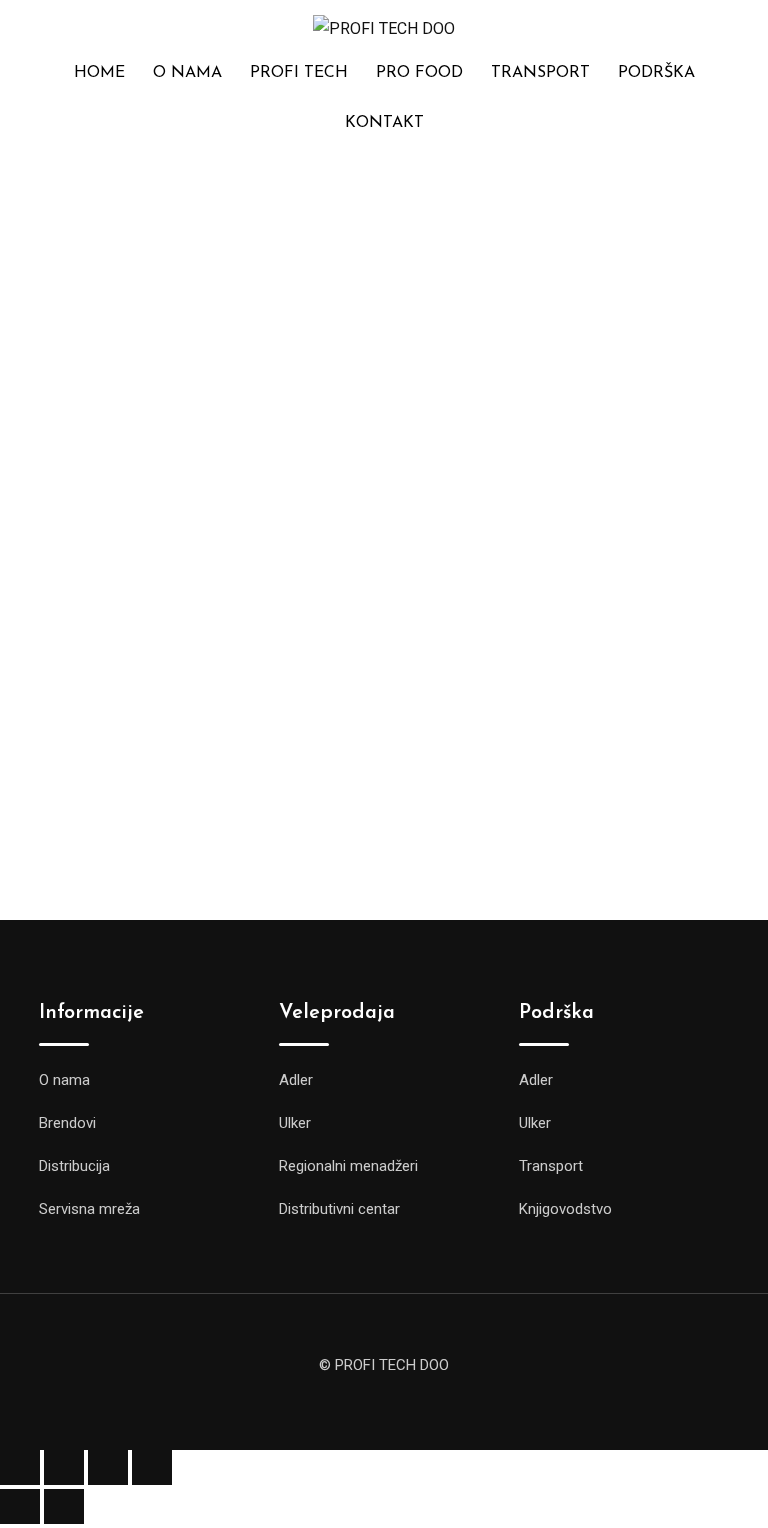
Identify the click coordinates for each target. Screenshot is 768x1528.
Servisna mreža (89, 1209)
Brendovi (67, 1123)
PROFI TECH (299, 73)
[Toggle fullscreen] (64, 1467)
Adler (296, 1080)
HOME (99, 73)
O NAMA (187, 73)
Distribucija (74, 1166)
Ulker (295, 1123)
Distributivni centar (339, 1209)
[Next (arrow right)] (64, 1506)
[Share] (108, 1467)
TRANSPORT (540, 73)
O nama (64, 1080)
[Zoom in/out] (20, 1467)
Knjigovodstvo (565, 1209)
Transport (551, 1166)
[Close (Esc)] (152, 1467)
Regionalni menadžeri (348, 1166)
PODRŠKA (656, 73)
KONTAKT (384, 123)
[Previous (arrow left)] (20, 1506)
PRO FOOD (419, 73)
